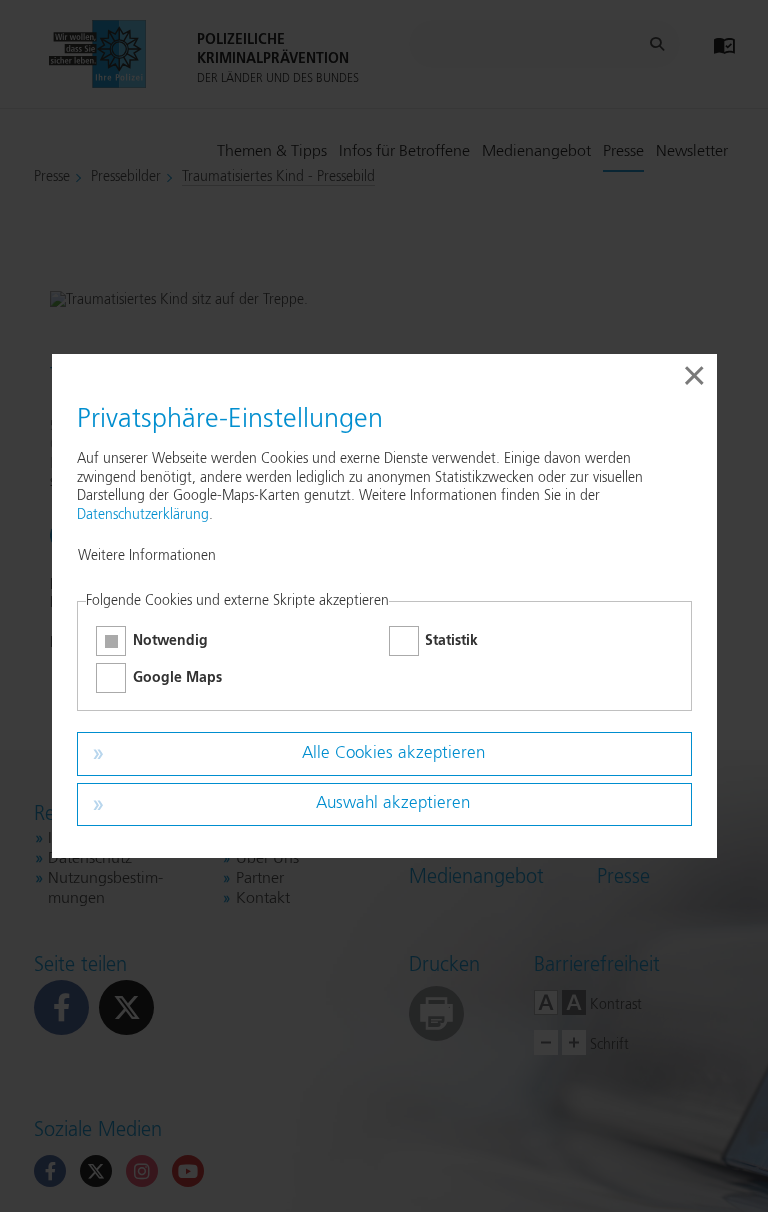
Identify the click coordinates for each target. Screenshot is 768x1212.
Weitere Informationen (147, 556)
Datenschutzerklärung (143, 515)
